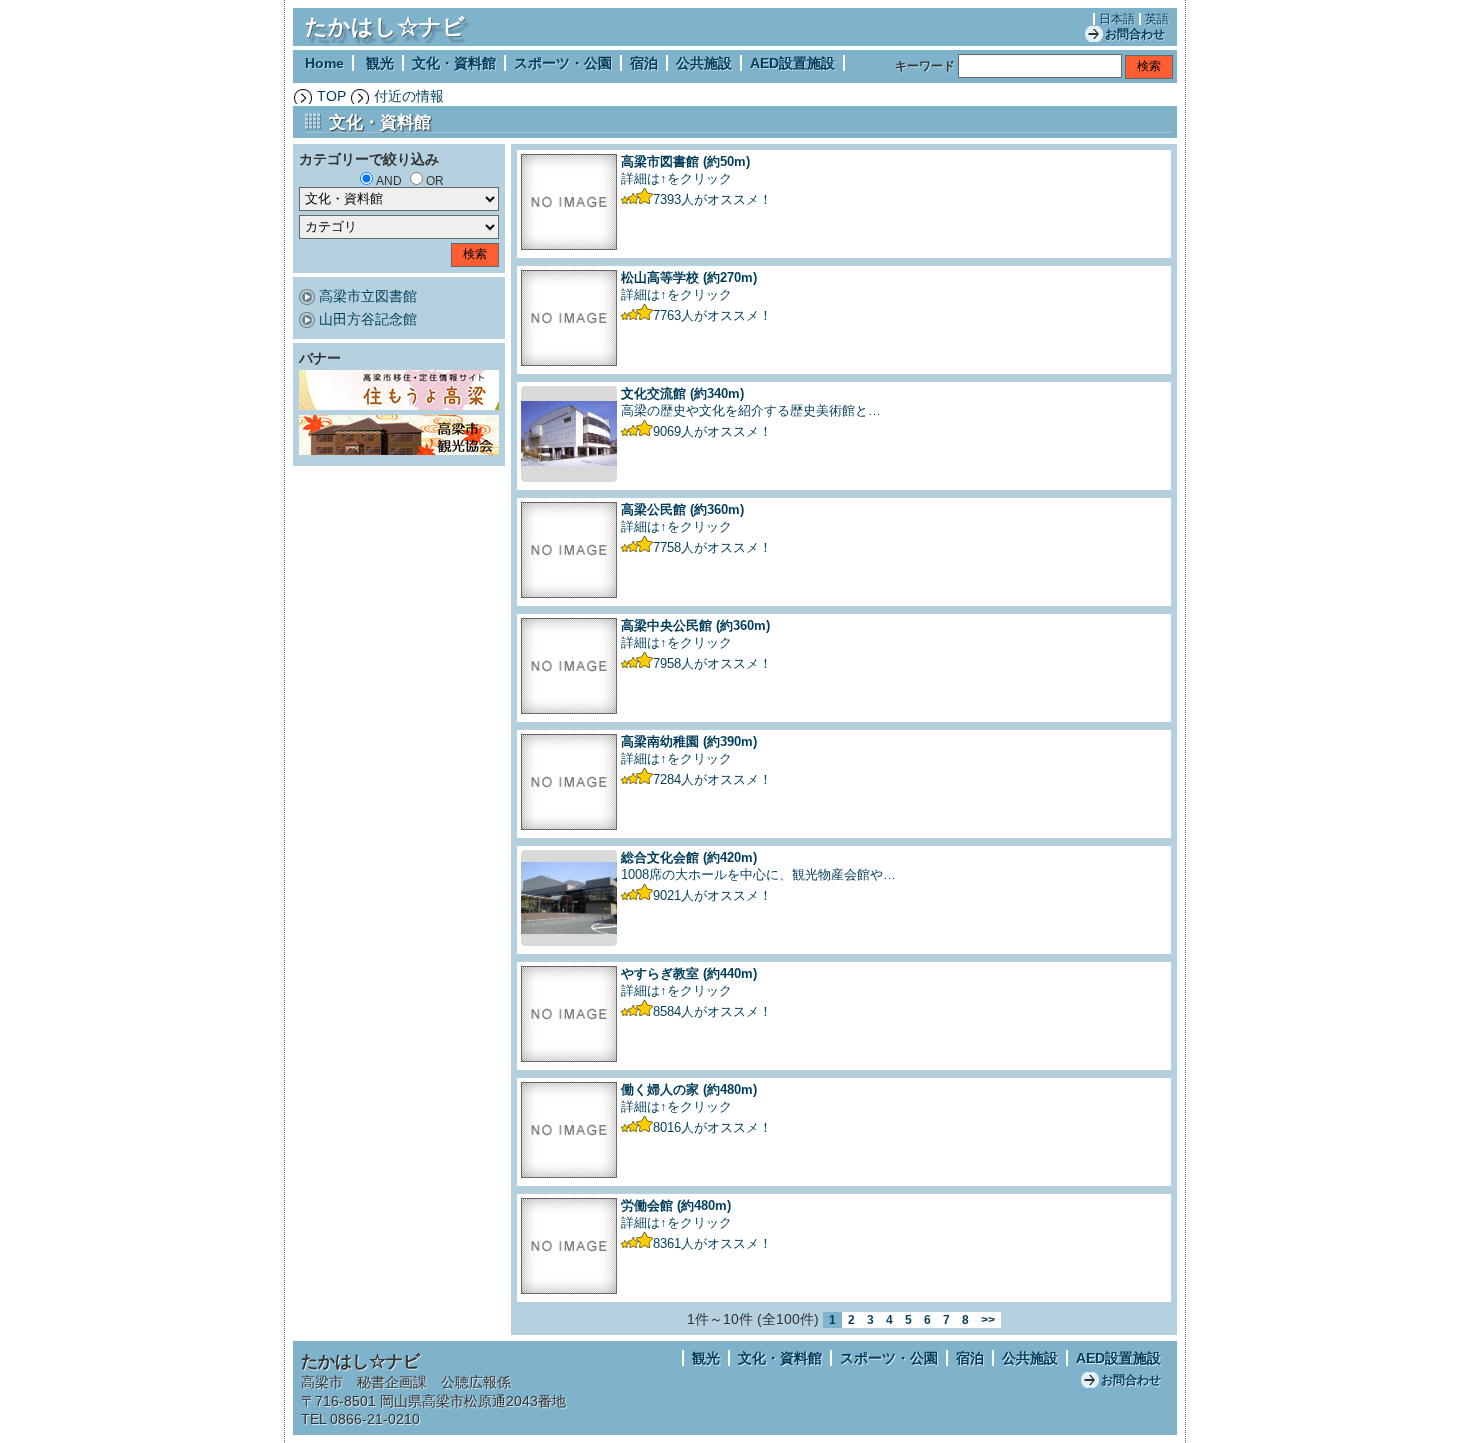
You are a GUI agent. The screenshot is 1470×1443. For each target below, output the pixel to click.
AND (389, 181)
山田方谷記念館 (368, 319)
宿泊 (644, 63)
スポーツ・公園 (563, 63)
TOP (331, 96)
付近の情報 (409, 96)
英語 (1157, 19)
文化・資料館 (454, 63)
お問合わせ (1135, 34)
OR (435, 181)
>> (988, 1320)
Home (324, 63)
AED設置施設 (792, 63)
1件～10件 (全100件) (753, 1319)
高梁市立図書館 (368, 296)
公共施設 (704, 63)
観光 (380, 63)
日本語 (1117, 19)
